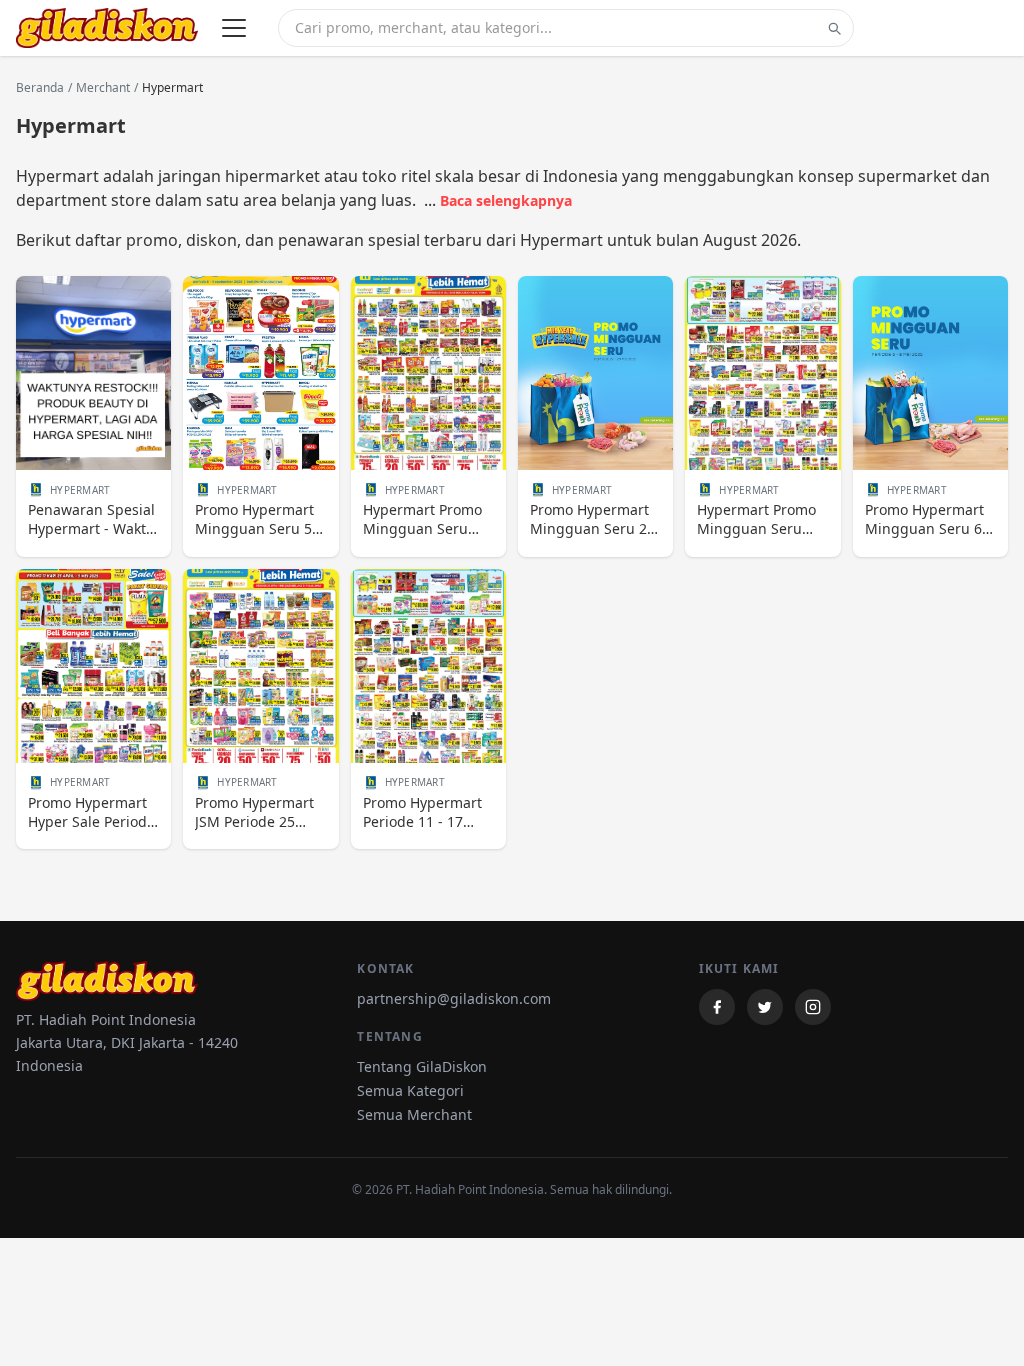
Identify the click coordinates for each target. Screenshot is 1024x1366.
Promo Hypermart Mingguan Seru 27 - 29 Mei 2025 (592, 519)
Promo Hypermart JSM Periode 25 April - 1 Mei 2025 (254, 812)
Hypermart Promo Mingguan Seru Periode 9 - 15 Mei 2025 (757, 519)
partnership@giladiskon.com (454, 998)
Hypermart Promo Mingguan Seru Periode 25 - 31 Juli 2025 (425, 519)
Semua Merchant (414, 1114)
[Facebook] (717, 1007)
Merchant (103, 88)
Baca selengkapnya (506, 200)
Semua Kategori (410, 1090)
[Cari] (834, 28)
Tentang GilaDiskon (422, 1066)
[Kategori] (234, 28)
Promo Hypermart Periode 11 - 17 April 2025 (422, 812)
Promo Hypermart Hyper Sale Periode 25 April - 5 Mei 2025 (91, 812)
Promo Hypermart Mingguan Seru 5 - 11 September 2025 (260, 519)
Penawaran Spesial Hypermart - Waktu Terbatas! (91, 519)
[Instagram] (813, 1007)
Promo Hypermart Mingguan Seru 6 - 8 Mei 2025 (928, 519)
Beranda (40, 88)
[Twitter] (765, 1007)
